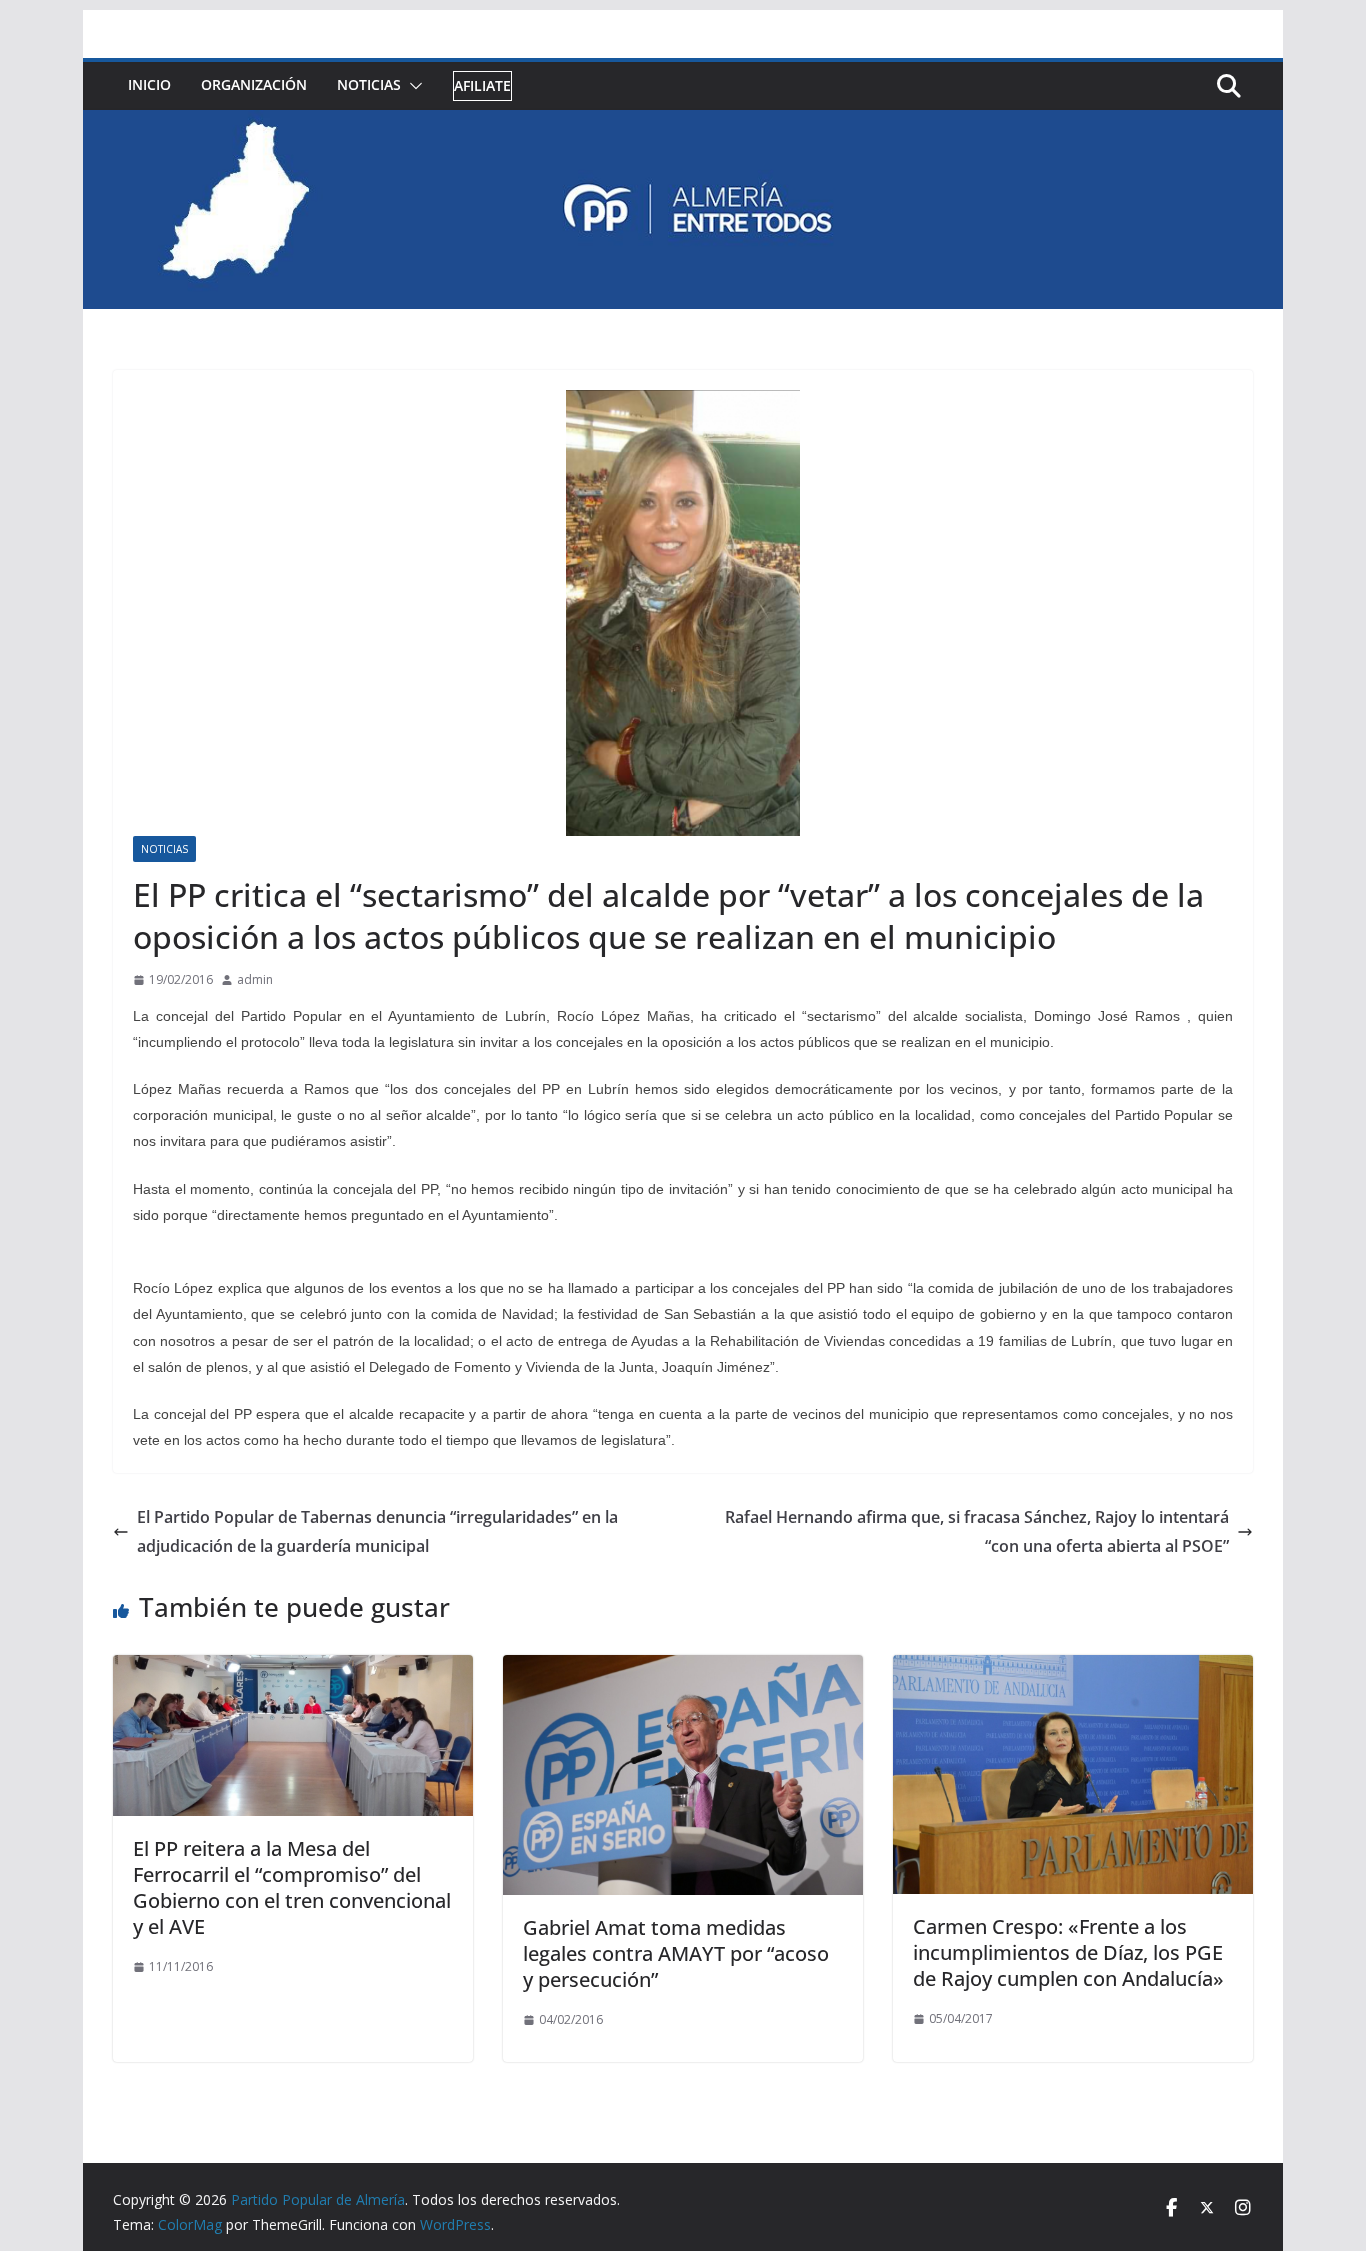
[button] (412, 86)
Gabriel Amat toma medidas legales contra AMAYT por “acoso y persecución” (676, 1953)
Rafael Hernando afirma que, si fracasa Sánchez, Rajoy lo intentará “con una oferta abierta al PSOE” (977, 1531)
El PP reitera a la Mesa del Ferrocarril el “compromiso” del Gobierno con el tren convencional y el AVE (292, 1887)
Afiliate (482, 85)
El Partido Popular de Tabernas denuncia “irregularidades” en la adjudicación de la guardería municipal (377, 1531)
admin (255, 979)
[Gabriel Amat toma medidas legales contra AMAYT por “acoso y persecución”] (683, 1669)
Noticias (369, 84)
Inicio (149, 84)
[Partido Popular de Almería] (683, 124)
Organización (254, 84)
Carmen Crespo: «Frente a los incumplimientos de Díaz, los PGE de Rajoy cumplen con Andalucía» (1068, 1952)
